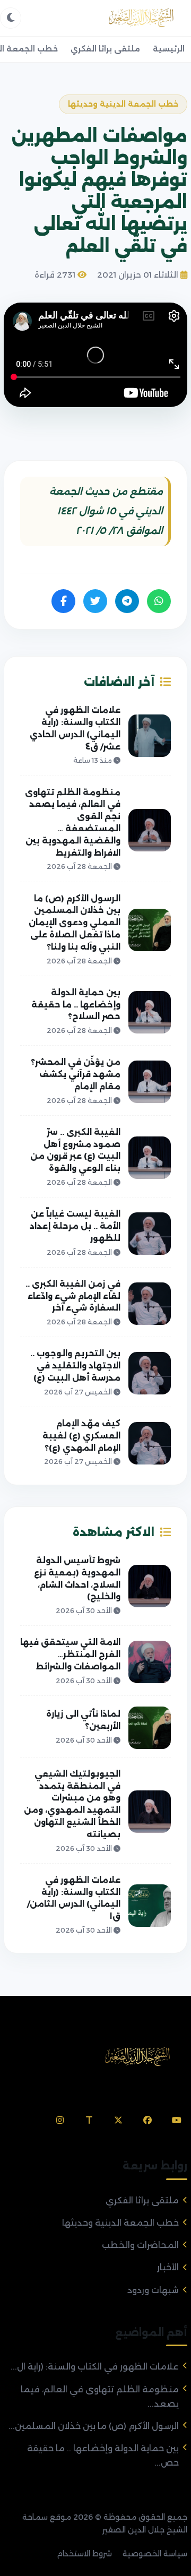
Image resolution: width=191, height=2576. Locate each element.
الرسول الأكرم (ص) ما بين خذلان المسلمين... (94, 2426)
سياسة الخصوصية (155, 2554)
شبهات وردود (153, 2290)
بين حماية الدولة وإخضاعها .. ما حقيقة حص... (103, 2456)
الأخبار (168, 2267)
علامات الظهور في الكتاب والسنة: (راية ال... (95, 2367)
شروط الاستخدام (84, 2554)
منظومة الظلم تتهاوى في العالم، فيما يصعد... (100, 2397)
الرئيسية (169, 49)
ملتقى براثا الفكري (105, 49)
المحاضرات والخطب (140, 2245)
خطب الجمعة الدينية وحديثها (120, 2223)
